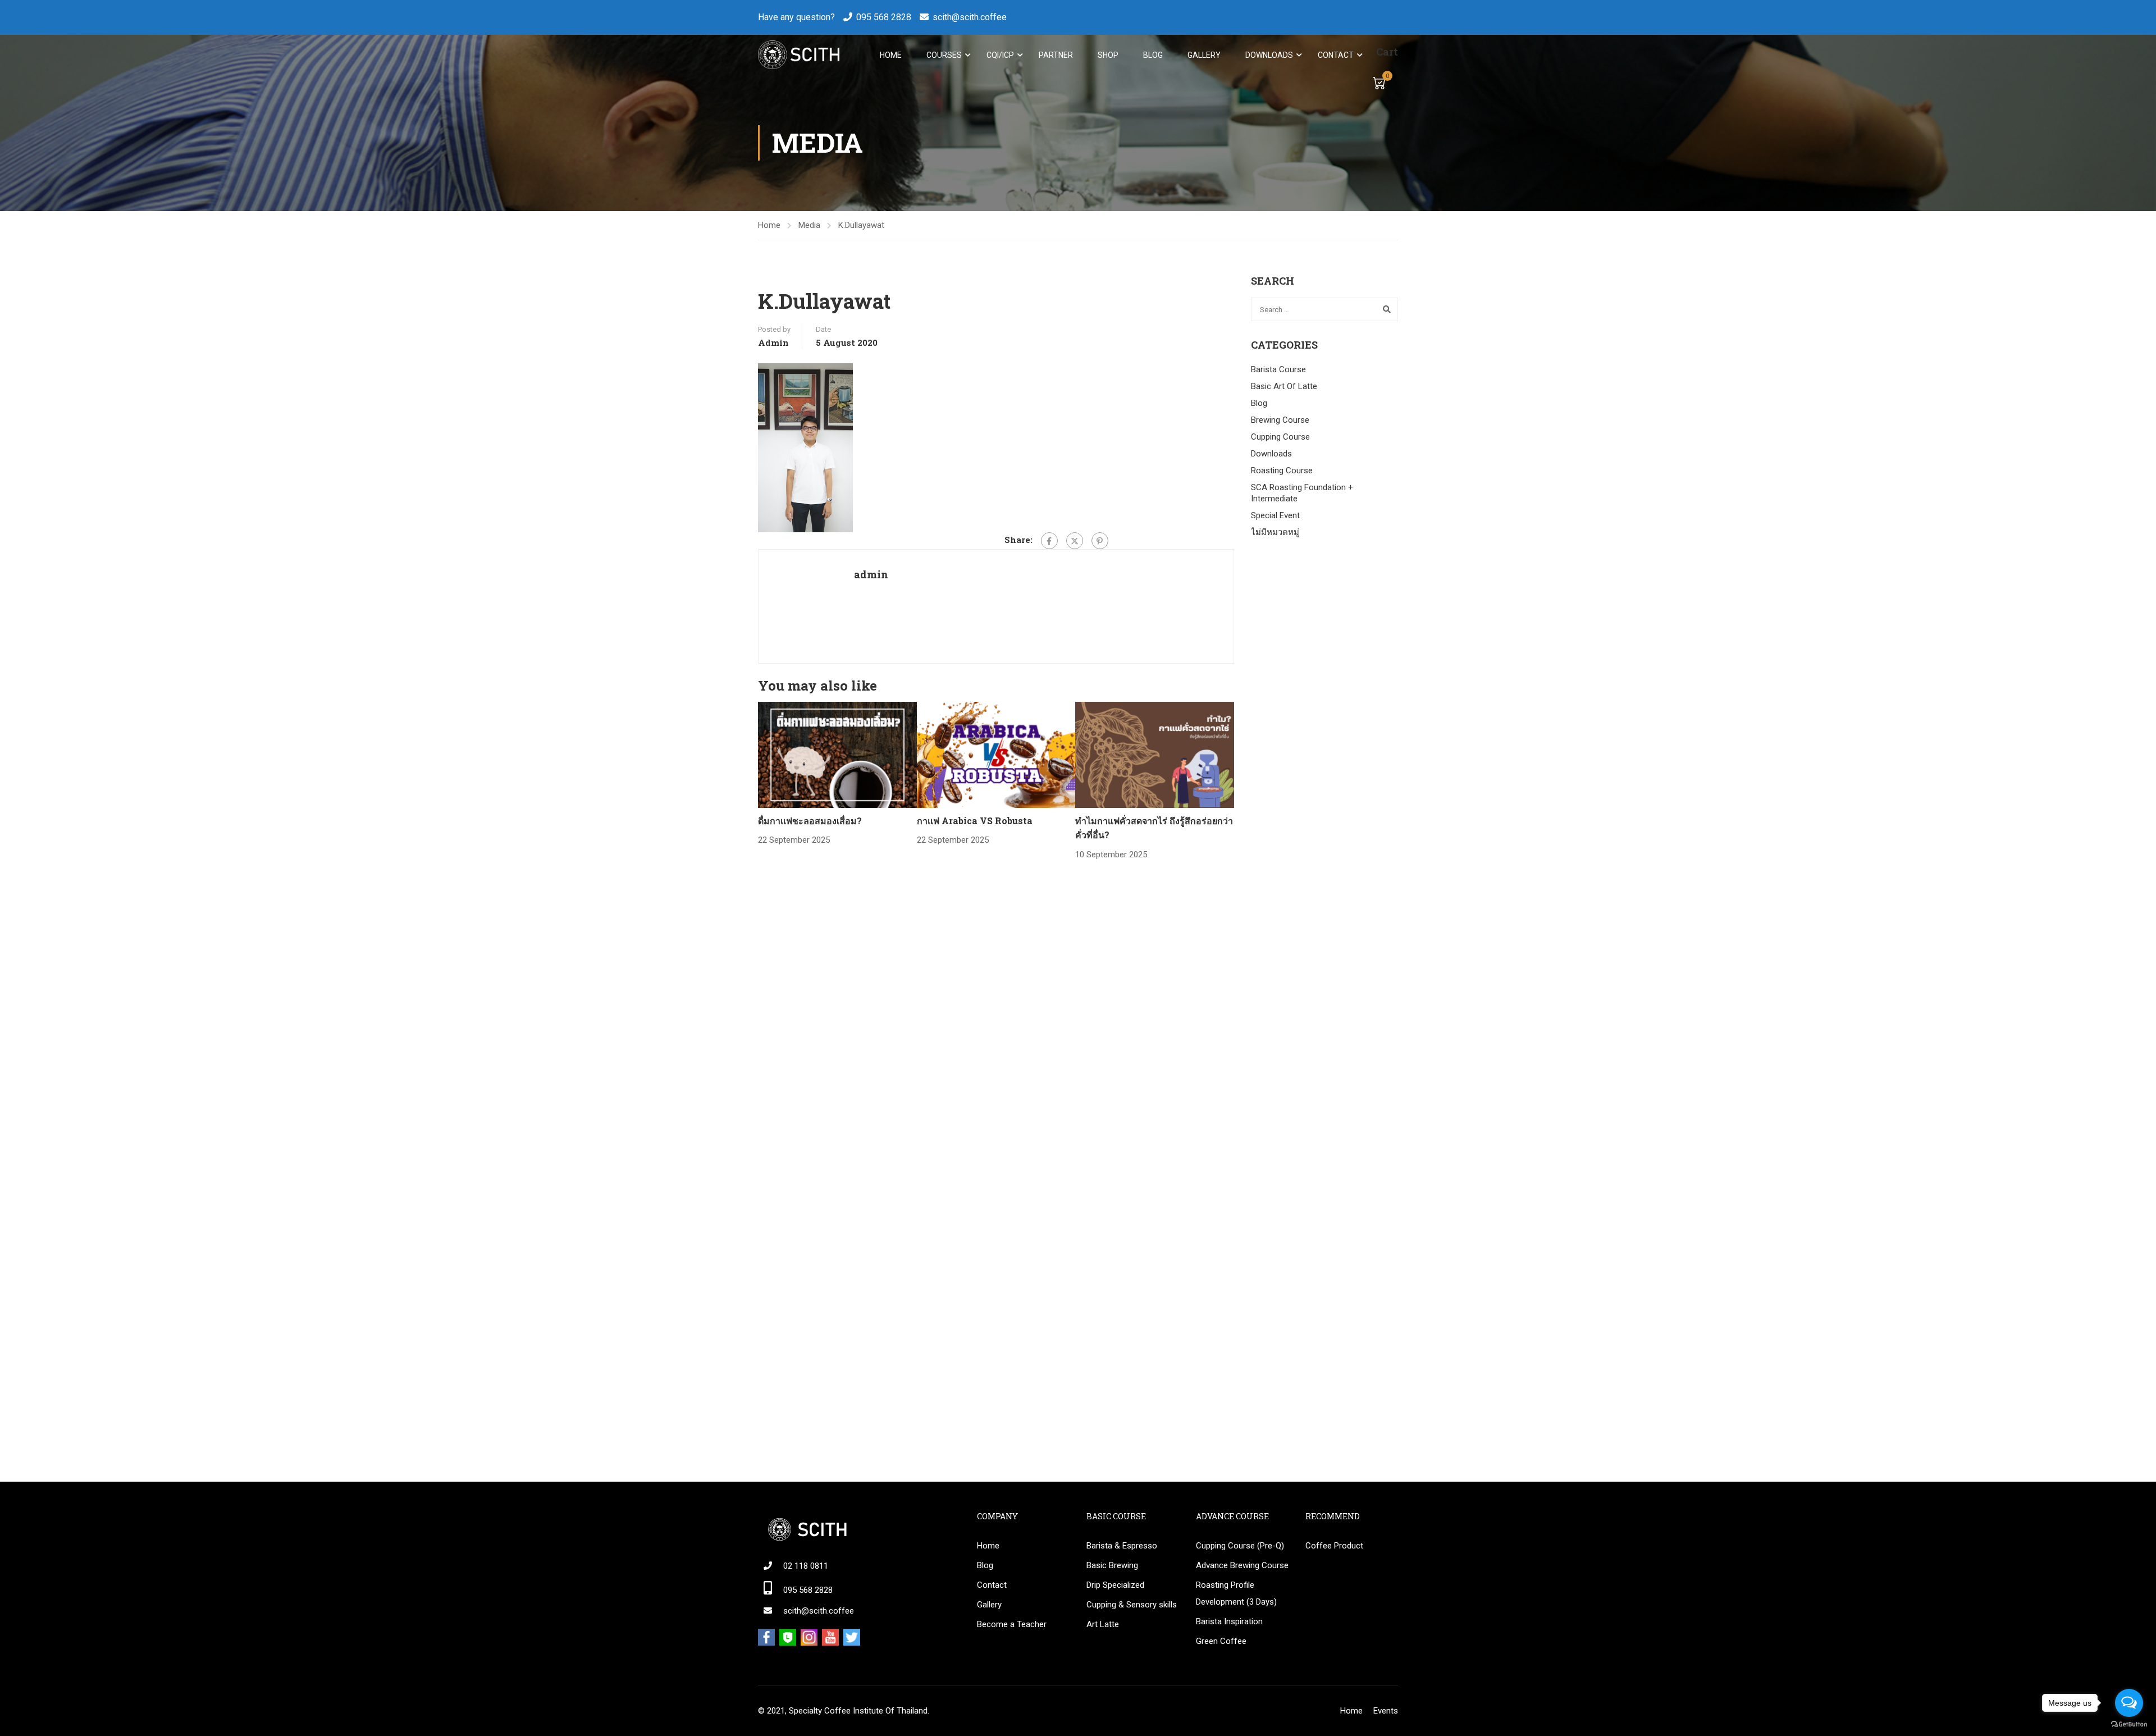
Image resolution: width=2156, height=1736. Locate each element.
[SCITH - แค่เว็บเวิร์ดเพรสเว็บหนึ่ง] (799, 55)
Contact (1336, 55)
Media (809, 225)
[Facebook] (1049, 541)
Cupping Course (1280, 437)
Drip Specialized (1115, 1585)
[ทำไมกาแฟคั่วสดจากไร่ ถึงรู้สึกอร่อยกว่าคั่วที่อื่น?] (1155, 754)
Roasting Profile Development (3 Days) (1236, 1593)
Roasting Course (1282, 470)
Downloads (1269, 55)
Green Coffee (1221, 1641)
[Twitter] (1075, 541)
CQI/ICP (1000, 55)
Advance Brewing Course (1242, 1565)
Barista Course (1278, 369)
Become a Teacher (1012, 1624)
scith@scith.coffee (970, 17)
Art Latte (1103, 1624)
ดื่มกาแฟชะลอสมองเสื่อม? (810, 821)
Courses (944, 55)
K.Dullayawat (861, 225)
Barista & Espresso (1122, 1546)
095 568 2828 (884, 17)
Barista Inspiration (1229, 1621)
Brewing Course (1280, 420)
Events (1386, 1711)
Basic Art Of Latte (1284, 386)
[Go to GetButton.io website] (2129, 1724)
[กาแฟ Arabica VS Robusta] (996, 754)
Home (891, 55)
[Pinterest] (1100, 541)
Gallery (1204, 55)
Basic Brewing (1112, 1565)
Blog (1153, 55)
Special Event (1275, 515)
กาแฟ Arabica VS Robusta (975, 821)
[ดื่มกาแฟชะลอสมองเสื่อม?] (837, 754)
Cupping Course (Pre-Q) (1240, 1546)
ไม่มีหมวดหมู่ (1275, 532)
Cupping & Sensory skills (1132, 1605)
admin (773, 342)
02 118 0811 (806, 1566)
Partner (1056, 55)
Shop (1108, 55)
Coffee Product (1334, 1546)
